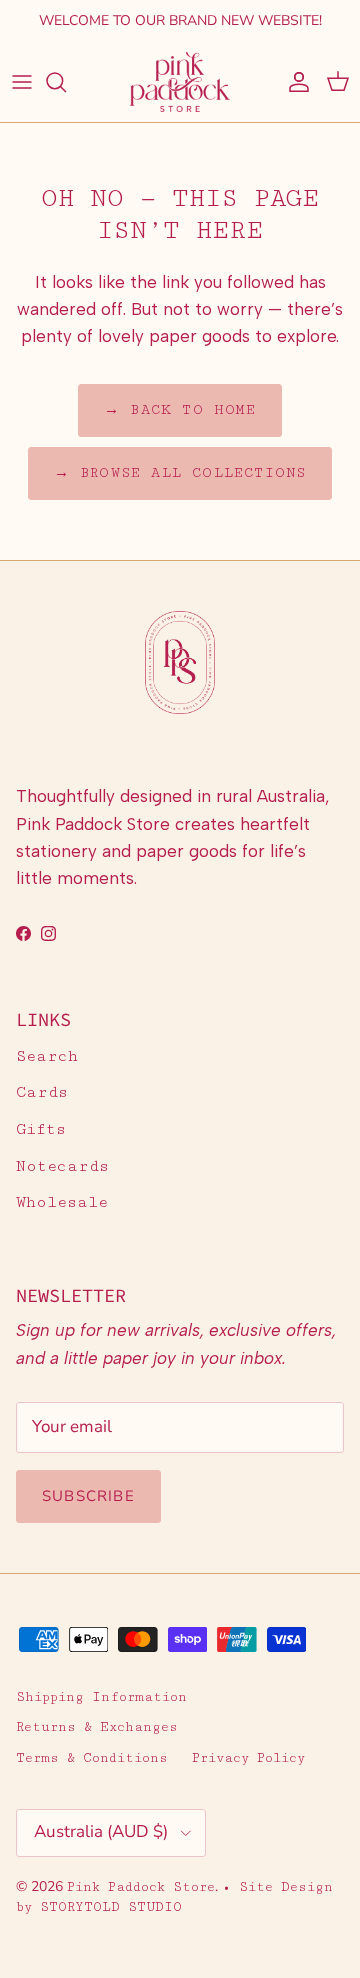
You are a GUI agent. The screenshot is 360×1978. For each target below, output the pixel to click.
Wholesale (62, 1202)
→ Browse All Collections (180, 473)
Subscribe (88, 1496)
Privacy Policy (248, 1758)
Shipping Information (101, 1697)
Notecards (62, 1166)
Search (47, 1056)
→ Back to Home (180, 410)
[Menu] (22, 82)
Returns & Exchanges (97, 1727)
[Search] (66, 82)
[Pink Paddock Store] (180, 82)
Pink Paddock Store (141, 1887)
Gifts (41, 1129)
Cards (42, 1092)
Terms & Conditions (92, 1758)
